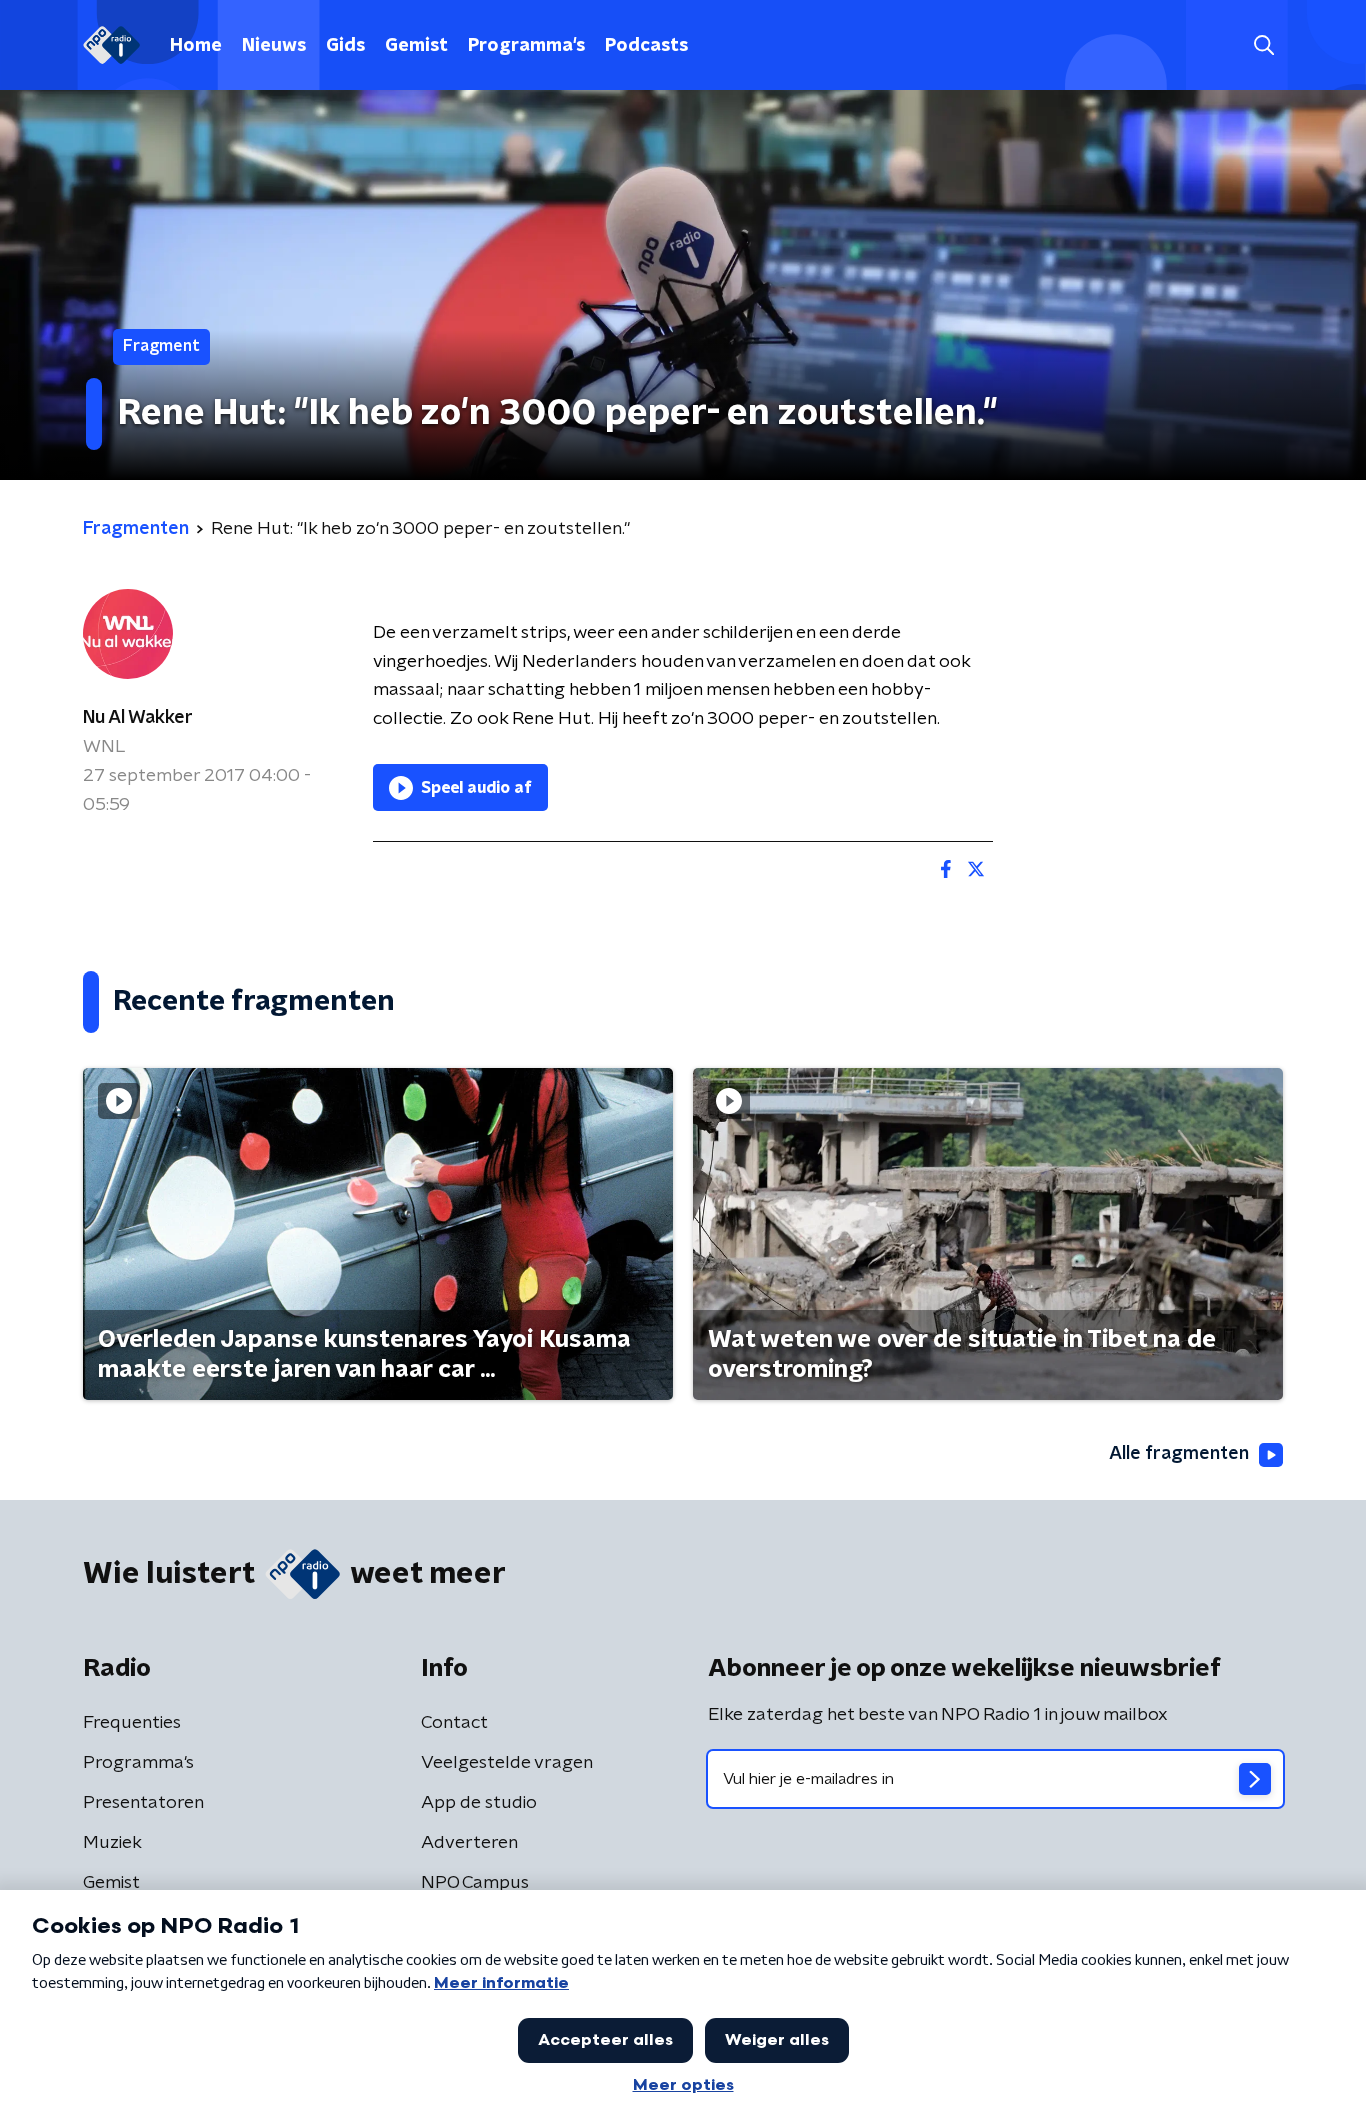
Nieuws (274, 46)
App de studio (479, 1803)
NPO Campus (475, 1883)
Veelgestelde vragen (507, 1763)
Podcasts (646, 46)
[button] (1263, 45)
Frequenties (132, 1723)
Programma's (526, 46)
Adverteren (469, 1843)
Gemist (416, 46)
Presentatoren (143, 1803)
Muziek (112, 1843)
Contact (454, 1723)
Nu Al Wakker (138, 718)
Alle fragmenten (1179, 1454)
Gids (345, 46)
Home (196, 46)
